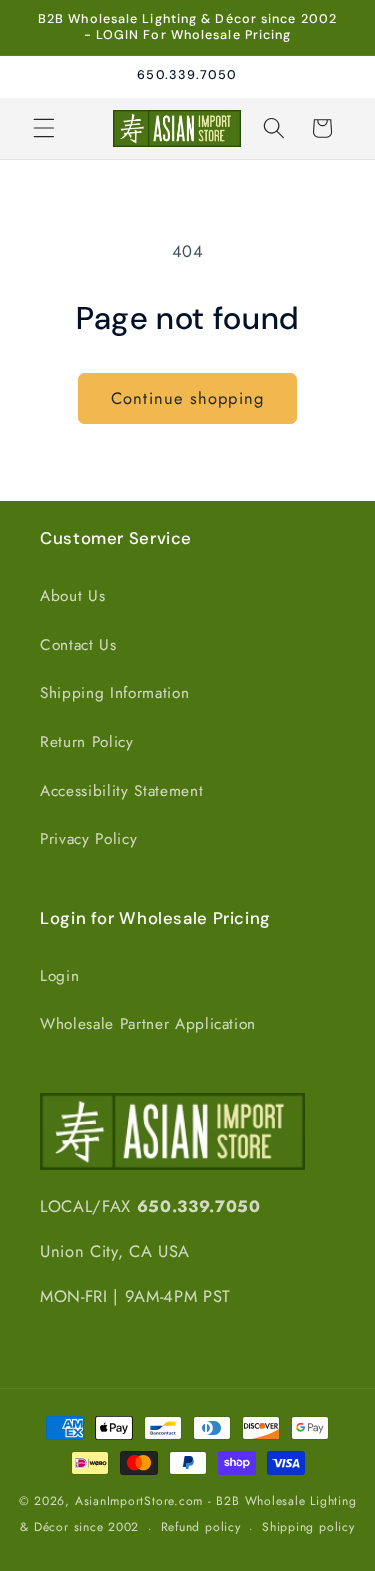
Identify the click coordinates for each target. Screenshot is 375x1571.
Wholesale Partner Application (148, 1024)
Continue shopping (187, 398)
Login (59, 976)
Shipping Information (114, 693)
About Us (72, 596)
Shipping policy (308, 1527)
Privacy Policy (88, 839)
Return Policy (87, 742)
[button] (44, 128)
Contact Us (78, 645)
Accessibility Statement (121, 791)
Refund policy (201, 1527)
